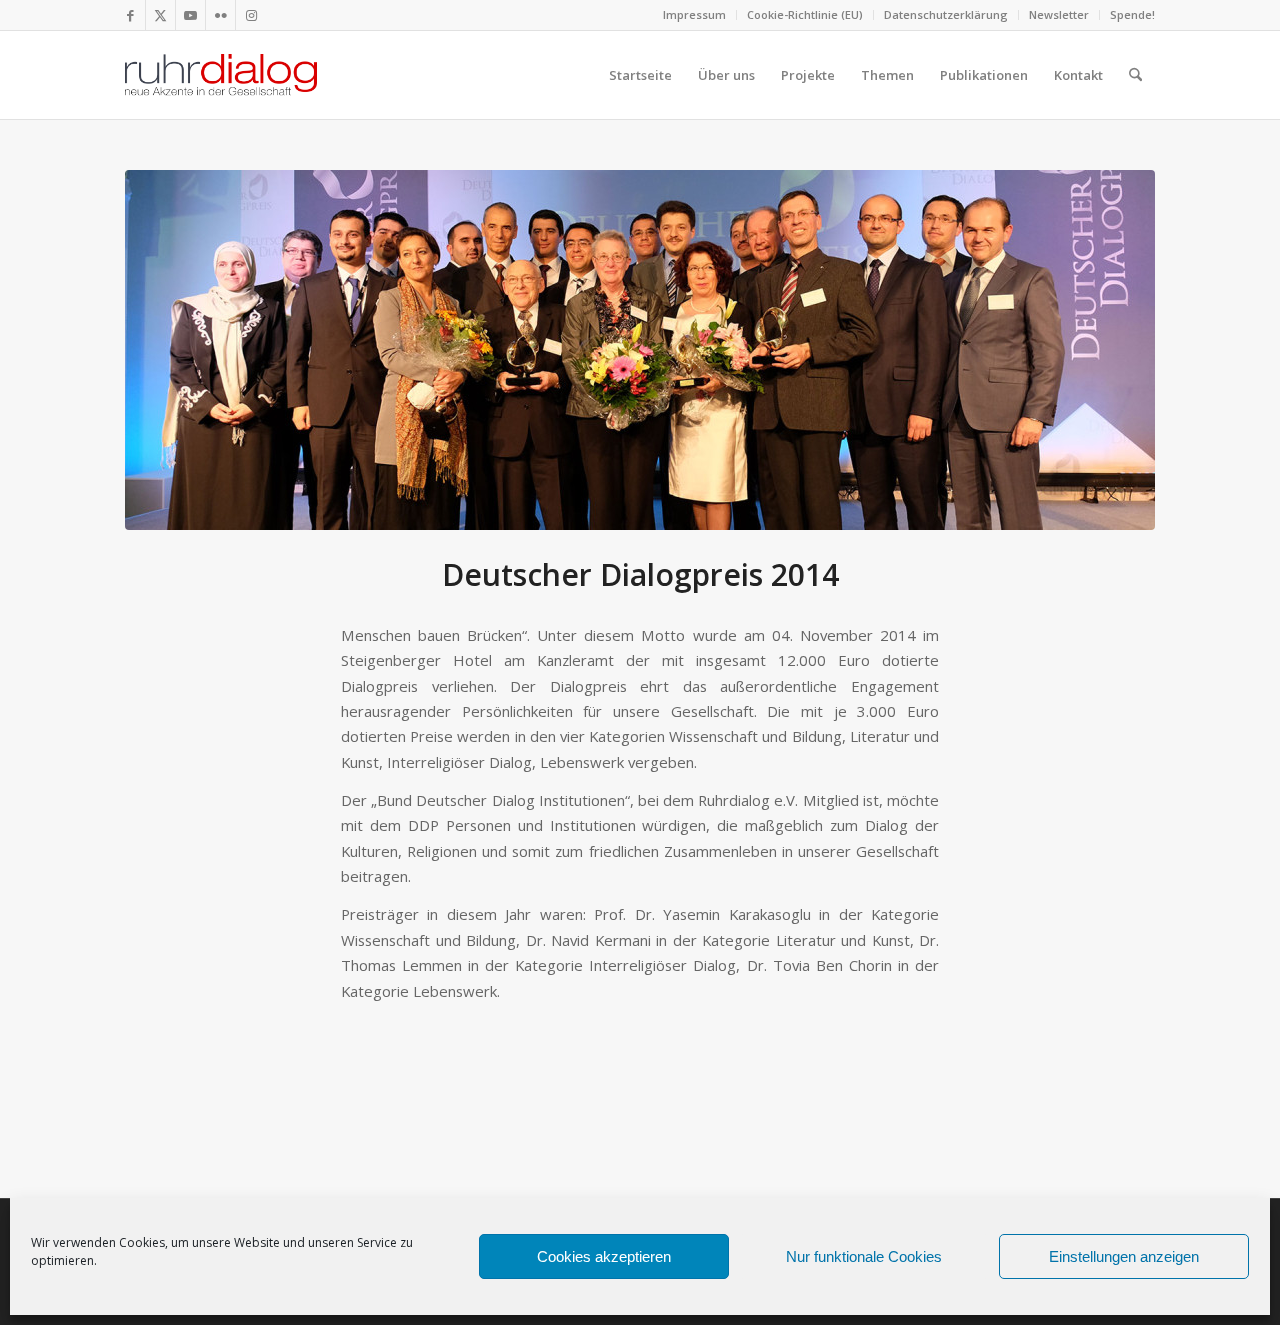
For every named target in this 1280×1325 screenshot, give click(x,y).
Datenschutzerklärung (946, 14)
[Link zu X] (160, 15)
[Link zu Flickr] (220, 15)
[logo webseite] (221, 75)
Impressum (694, 14)
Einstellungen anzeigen (1124, 1256)
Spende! (1132, 14)
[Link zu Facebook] (130, 15)
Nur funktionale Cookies (864, 1256)
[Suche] (1135, 75)
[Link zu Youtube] (190, 15)
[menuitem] (695, 15)
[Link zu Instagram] (251, 15)
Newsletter (1059, 14)
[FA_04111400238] (640, 350)
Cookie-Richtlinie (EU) (805, 14)
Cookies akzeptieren (604, 1256)
